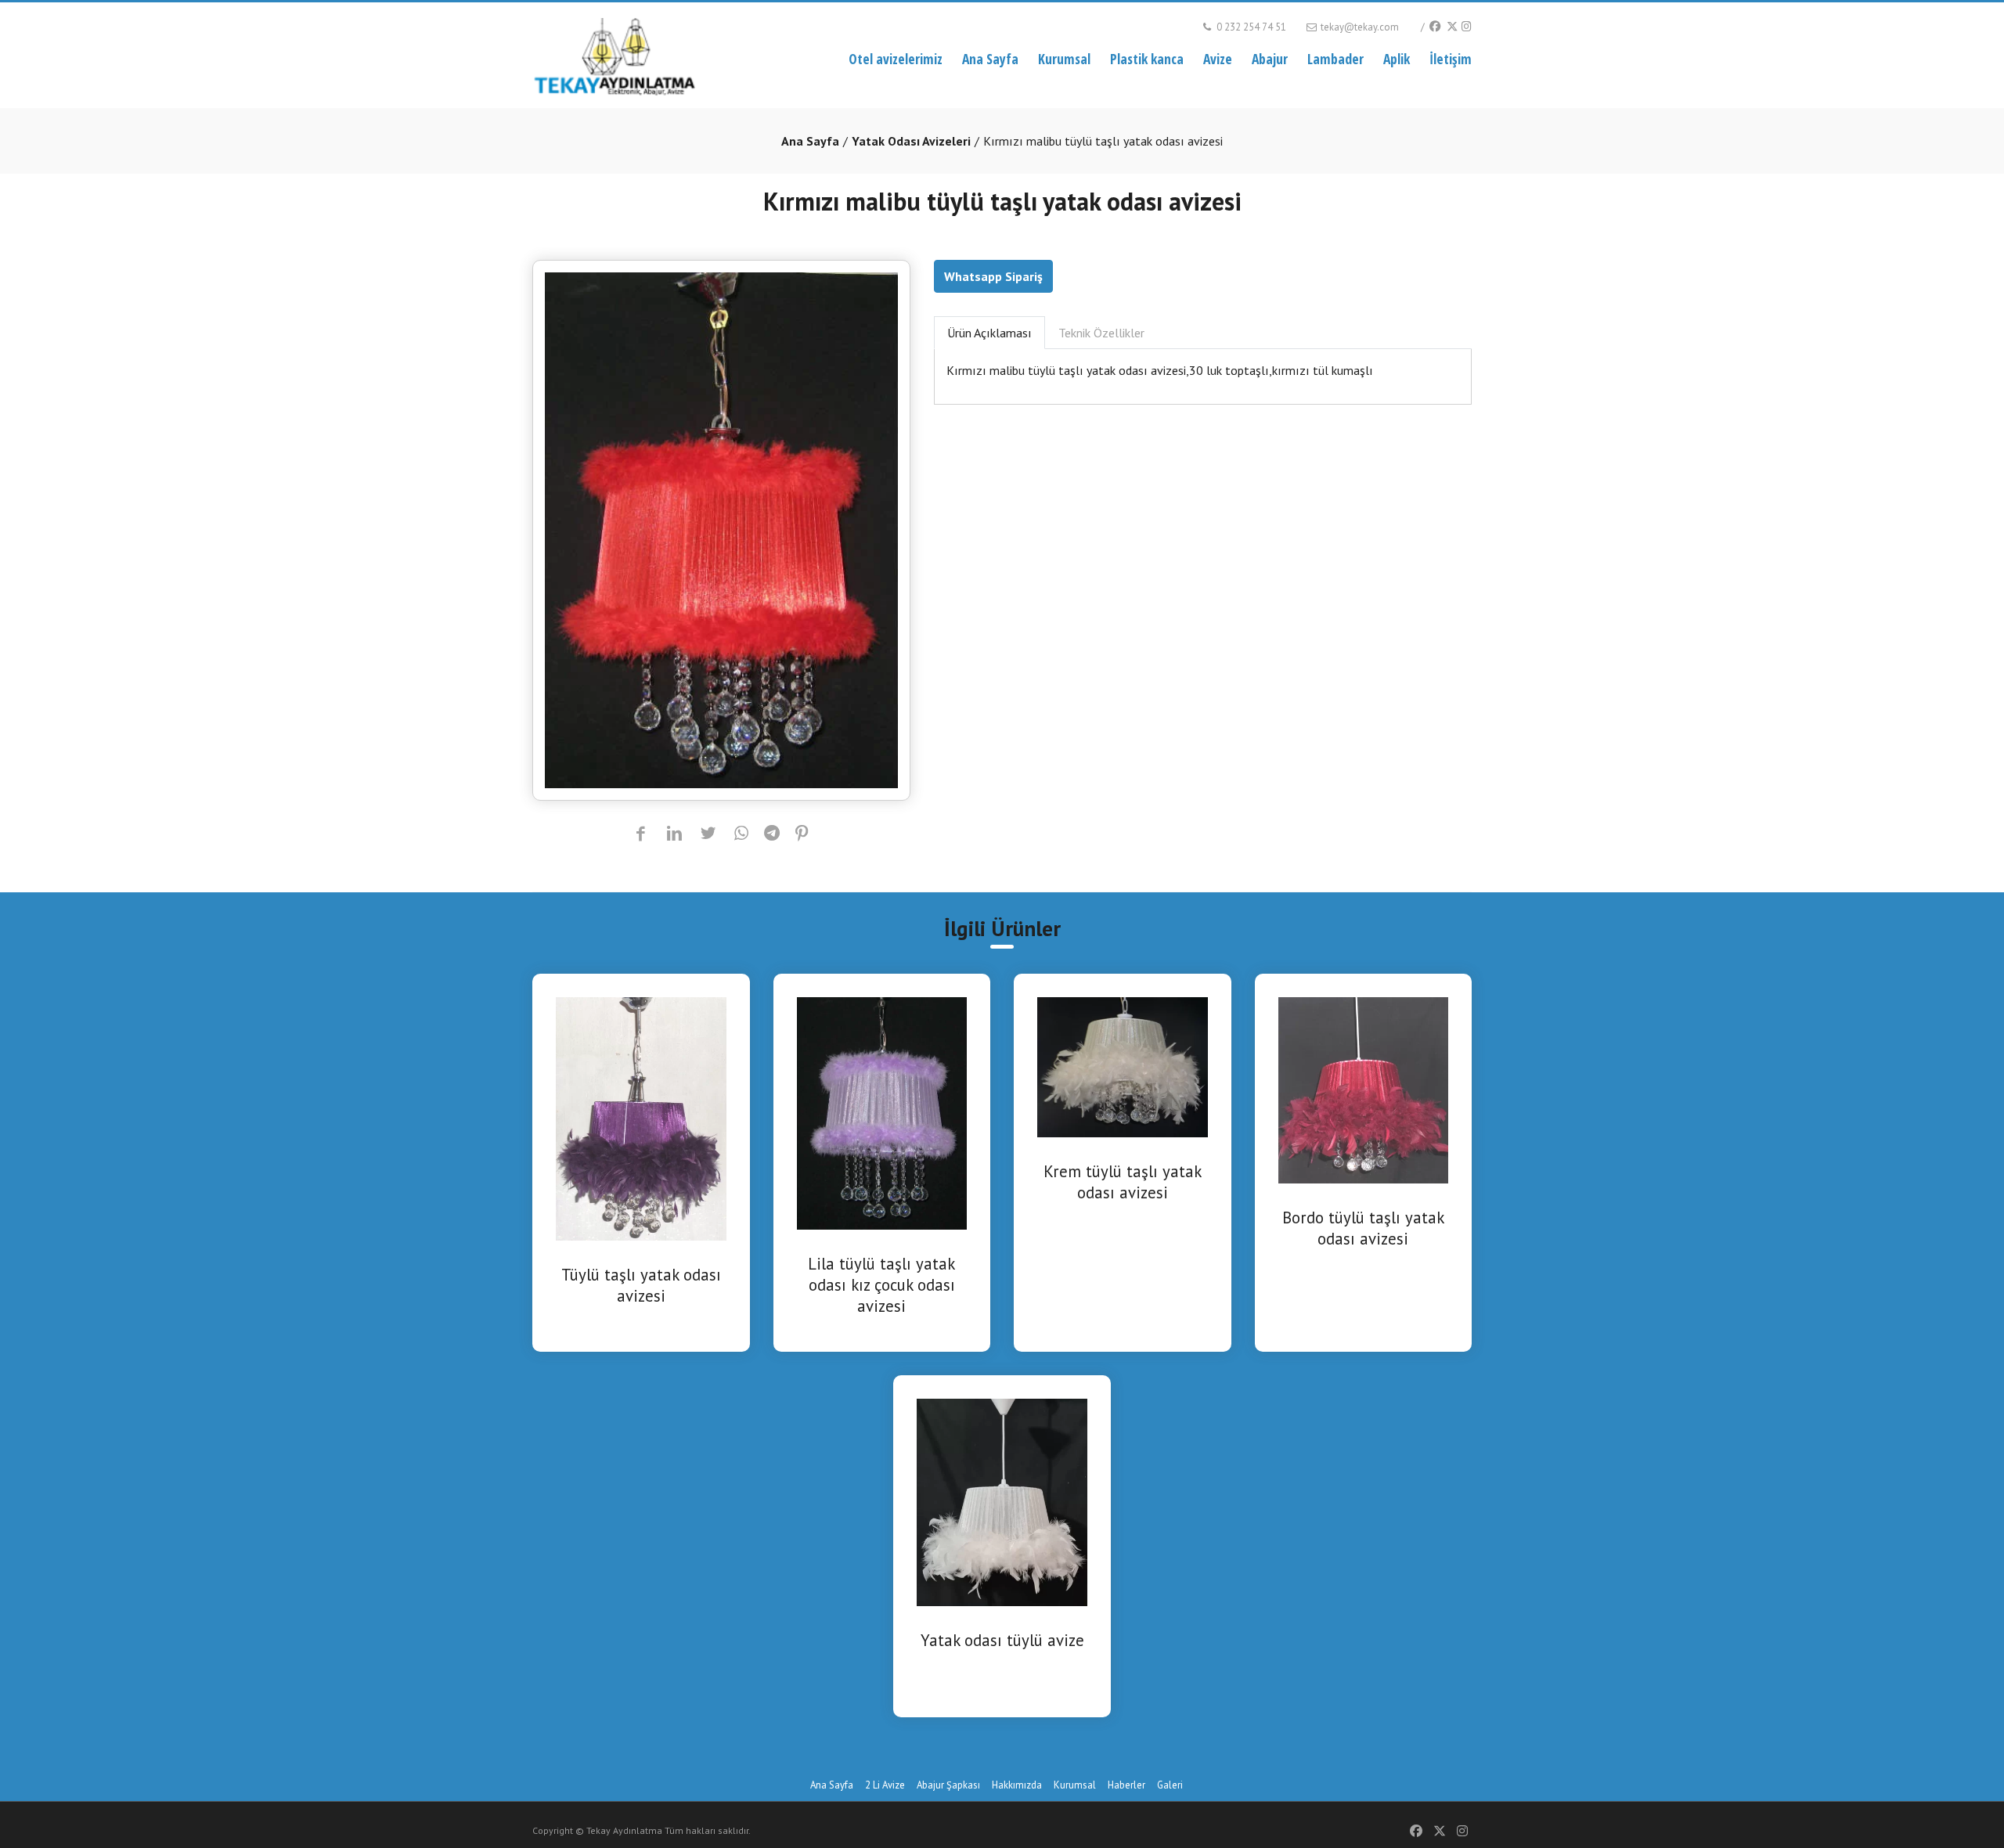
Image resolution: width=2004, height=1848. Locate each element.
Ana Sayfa (990, 59)
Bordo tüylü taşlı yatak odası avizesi (1363, 1228)
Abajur (1270, 59)
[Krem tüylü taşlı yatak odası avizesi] (1123, 1066)
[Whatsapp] (742, 834)
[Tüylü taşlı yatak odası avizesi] (641, 1118)
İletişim (1451, 59)
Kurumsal (1064, 59)
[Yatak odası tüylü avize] (1002, 1500)
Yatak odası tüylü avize (1002, 1640)
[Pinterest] (802, 834)
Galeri (1170, 1785)
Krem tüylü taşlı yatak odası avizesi (1123, 1182)
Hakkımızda (1017, 1785)
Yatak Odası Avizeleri (911, 141)
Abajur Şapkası (948, 1785)
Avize (1218, 59)
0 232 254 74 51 (1250, 27)
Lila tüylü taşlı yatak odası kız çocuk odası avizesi (881, 1285)
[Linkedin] (674, 834)
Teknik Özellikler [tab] (1101, 333)
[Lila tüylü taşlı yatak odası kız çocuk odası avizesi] (882, 1112)
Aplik (1397, 59)
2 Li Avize (885, 1785)
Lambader (1335, 59)
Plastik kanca (1147, 59)
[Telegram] (772, 834)
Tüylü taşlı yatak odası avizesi (641, 1285)
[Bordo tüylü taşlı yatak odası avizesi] (1364, 1089)
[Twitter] (1452, 26)
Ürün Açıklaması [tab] (989, 333)
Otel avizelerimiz (896, 59)
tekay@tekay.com (1359, 27)
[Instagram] (1467, 26)
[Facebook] (1435, 26)
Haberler (1126, 1785)
